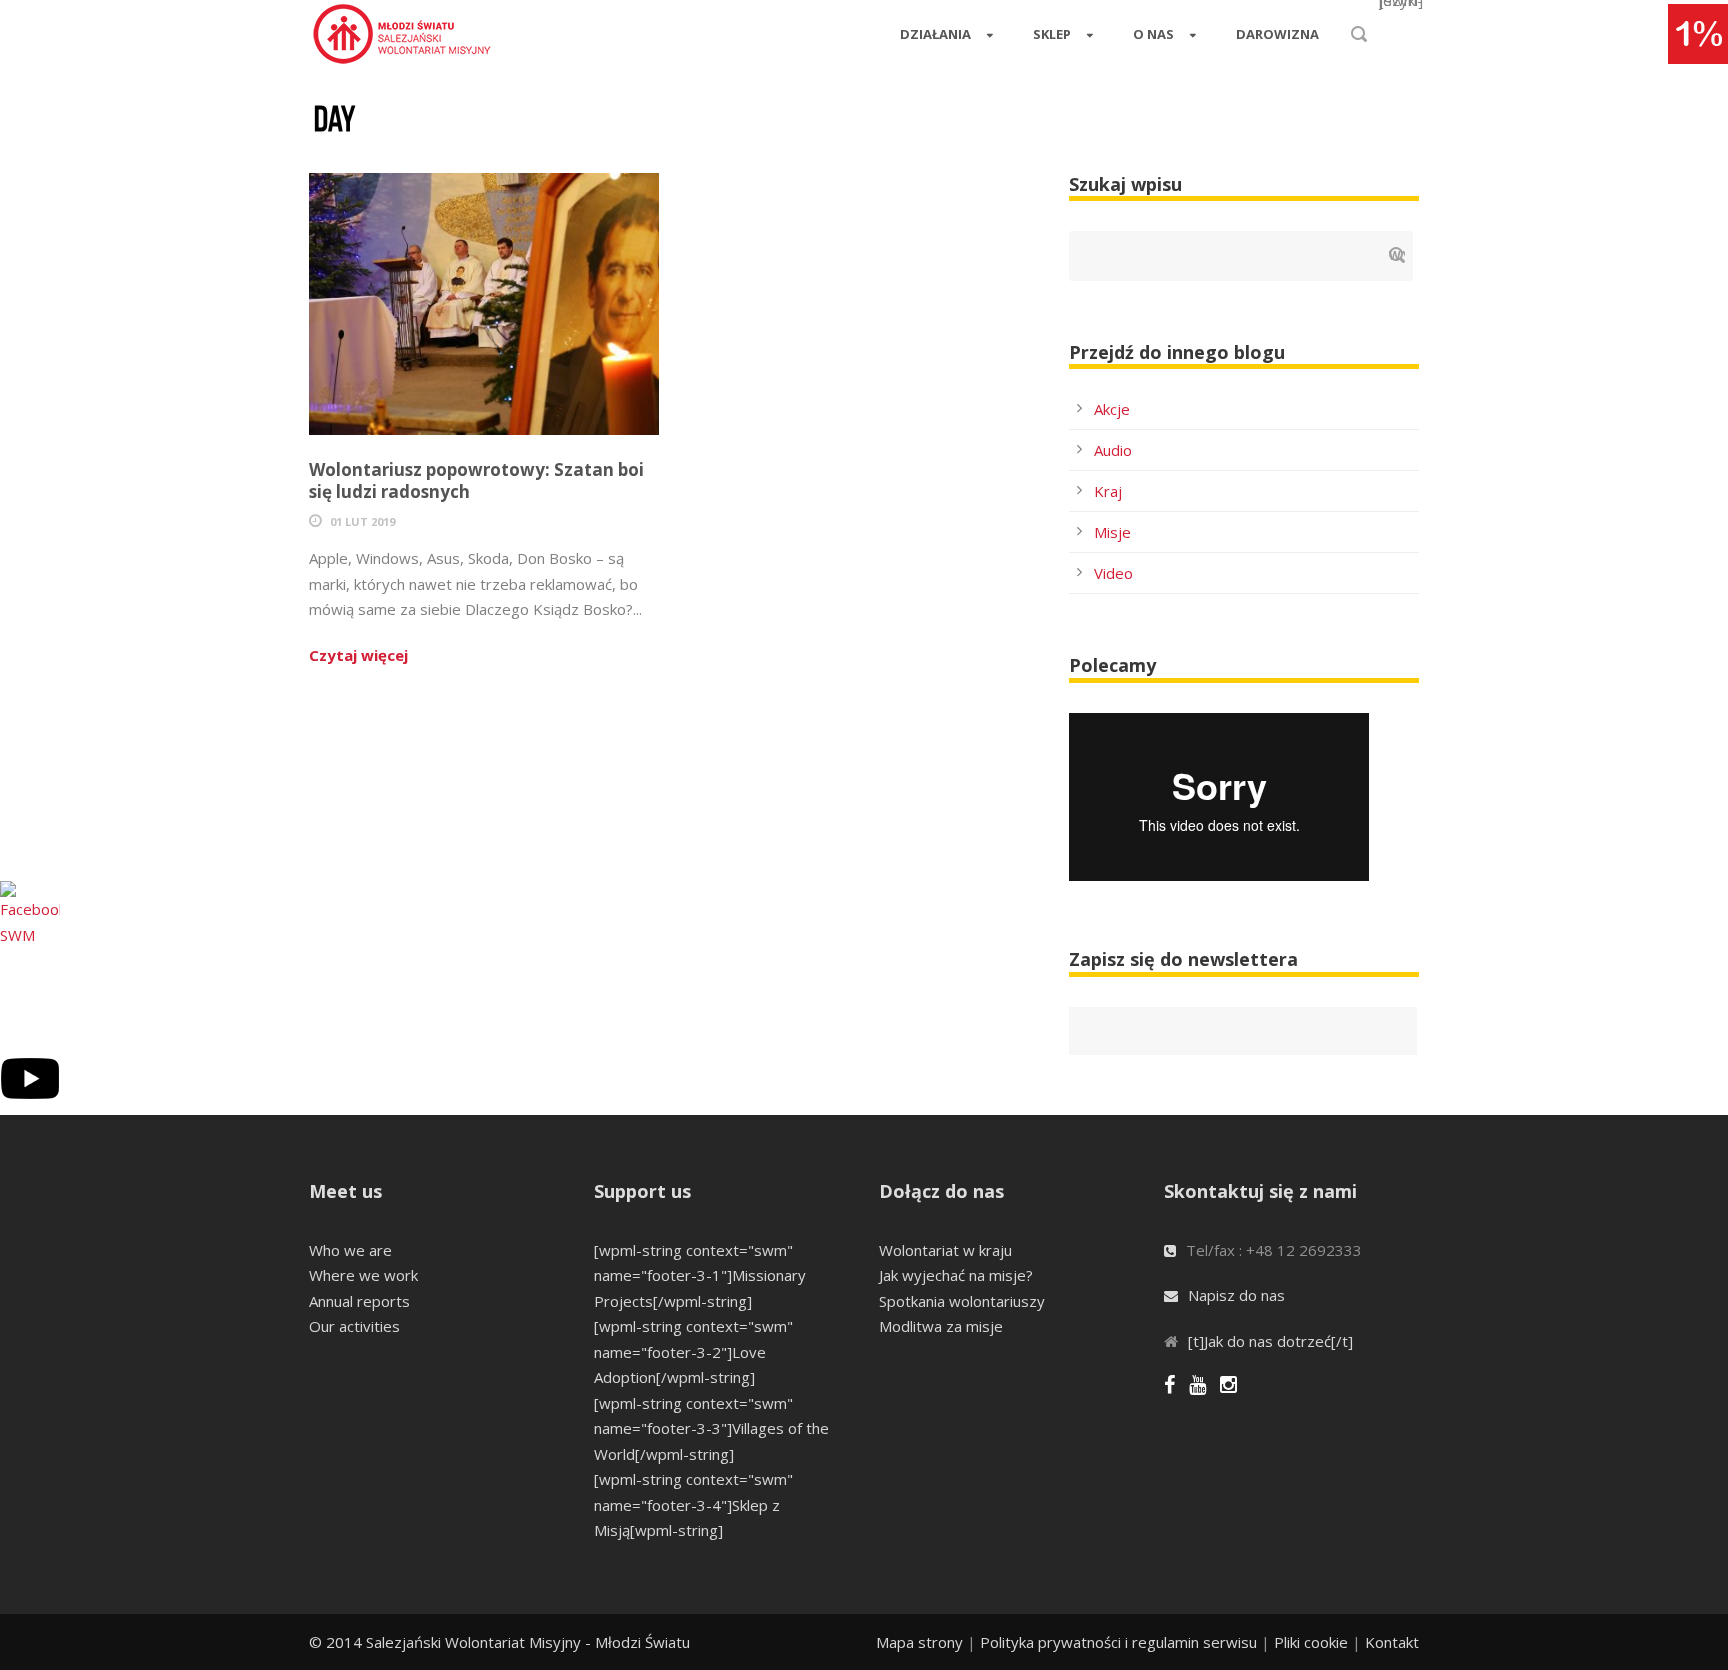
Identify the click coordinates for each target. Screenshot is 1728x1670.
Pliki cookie (1311, 1642)
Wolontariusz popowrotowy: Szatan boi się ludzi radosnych (476, 480)
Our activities (354, 1326)
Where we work (363, 1275)
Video (1113, 573)
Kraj (1108, 491)
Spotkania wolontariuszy (962, 1301)
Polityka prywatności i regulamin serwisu (1118, 1642)
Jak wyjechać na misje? (956, 1275)
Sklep (1052, 34)
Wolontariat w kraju (945, 1250)
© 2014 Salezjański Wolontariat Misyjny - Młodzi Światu (499, 1642)
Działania (935, 34)
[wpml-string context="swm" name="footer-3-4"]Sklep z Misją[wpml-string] (693, 1504)
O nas (1153, 34)
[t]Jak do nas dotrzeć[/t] (1270, 1341)
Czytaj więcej (358, 655)
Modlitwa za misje (941, 1326)
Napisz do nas (1236, 1295)
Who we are (350, 1250)
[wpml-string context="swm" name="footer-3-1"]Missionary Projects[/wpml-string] (700, 1275)
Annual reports (359, 1301)
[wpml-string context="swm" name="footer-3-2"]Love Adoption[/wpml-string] (693, 1351)
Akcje (1112, 409)
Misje (1112, 532)
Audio (1113, 450)
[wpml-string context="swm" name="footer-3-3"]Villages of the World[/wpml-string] (711, 1428)
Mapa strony (919, 1642)
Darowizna (1277, 34)
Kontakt (1392, 1642)
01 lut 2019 (362, 521)
